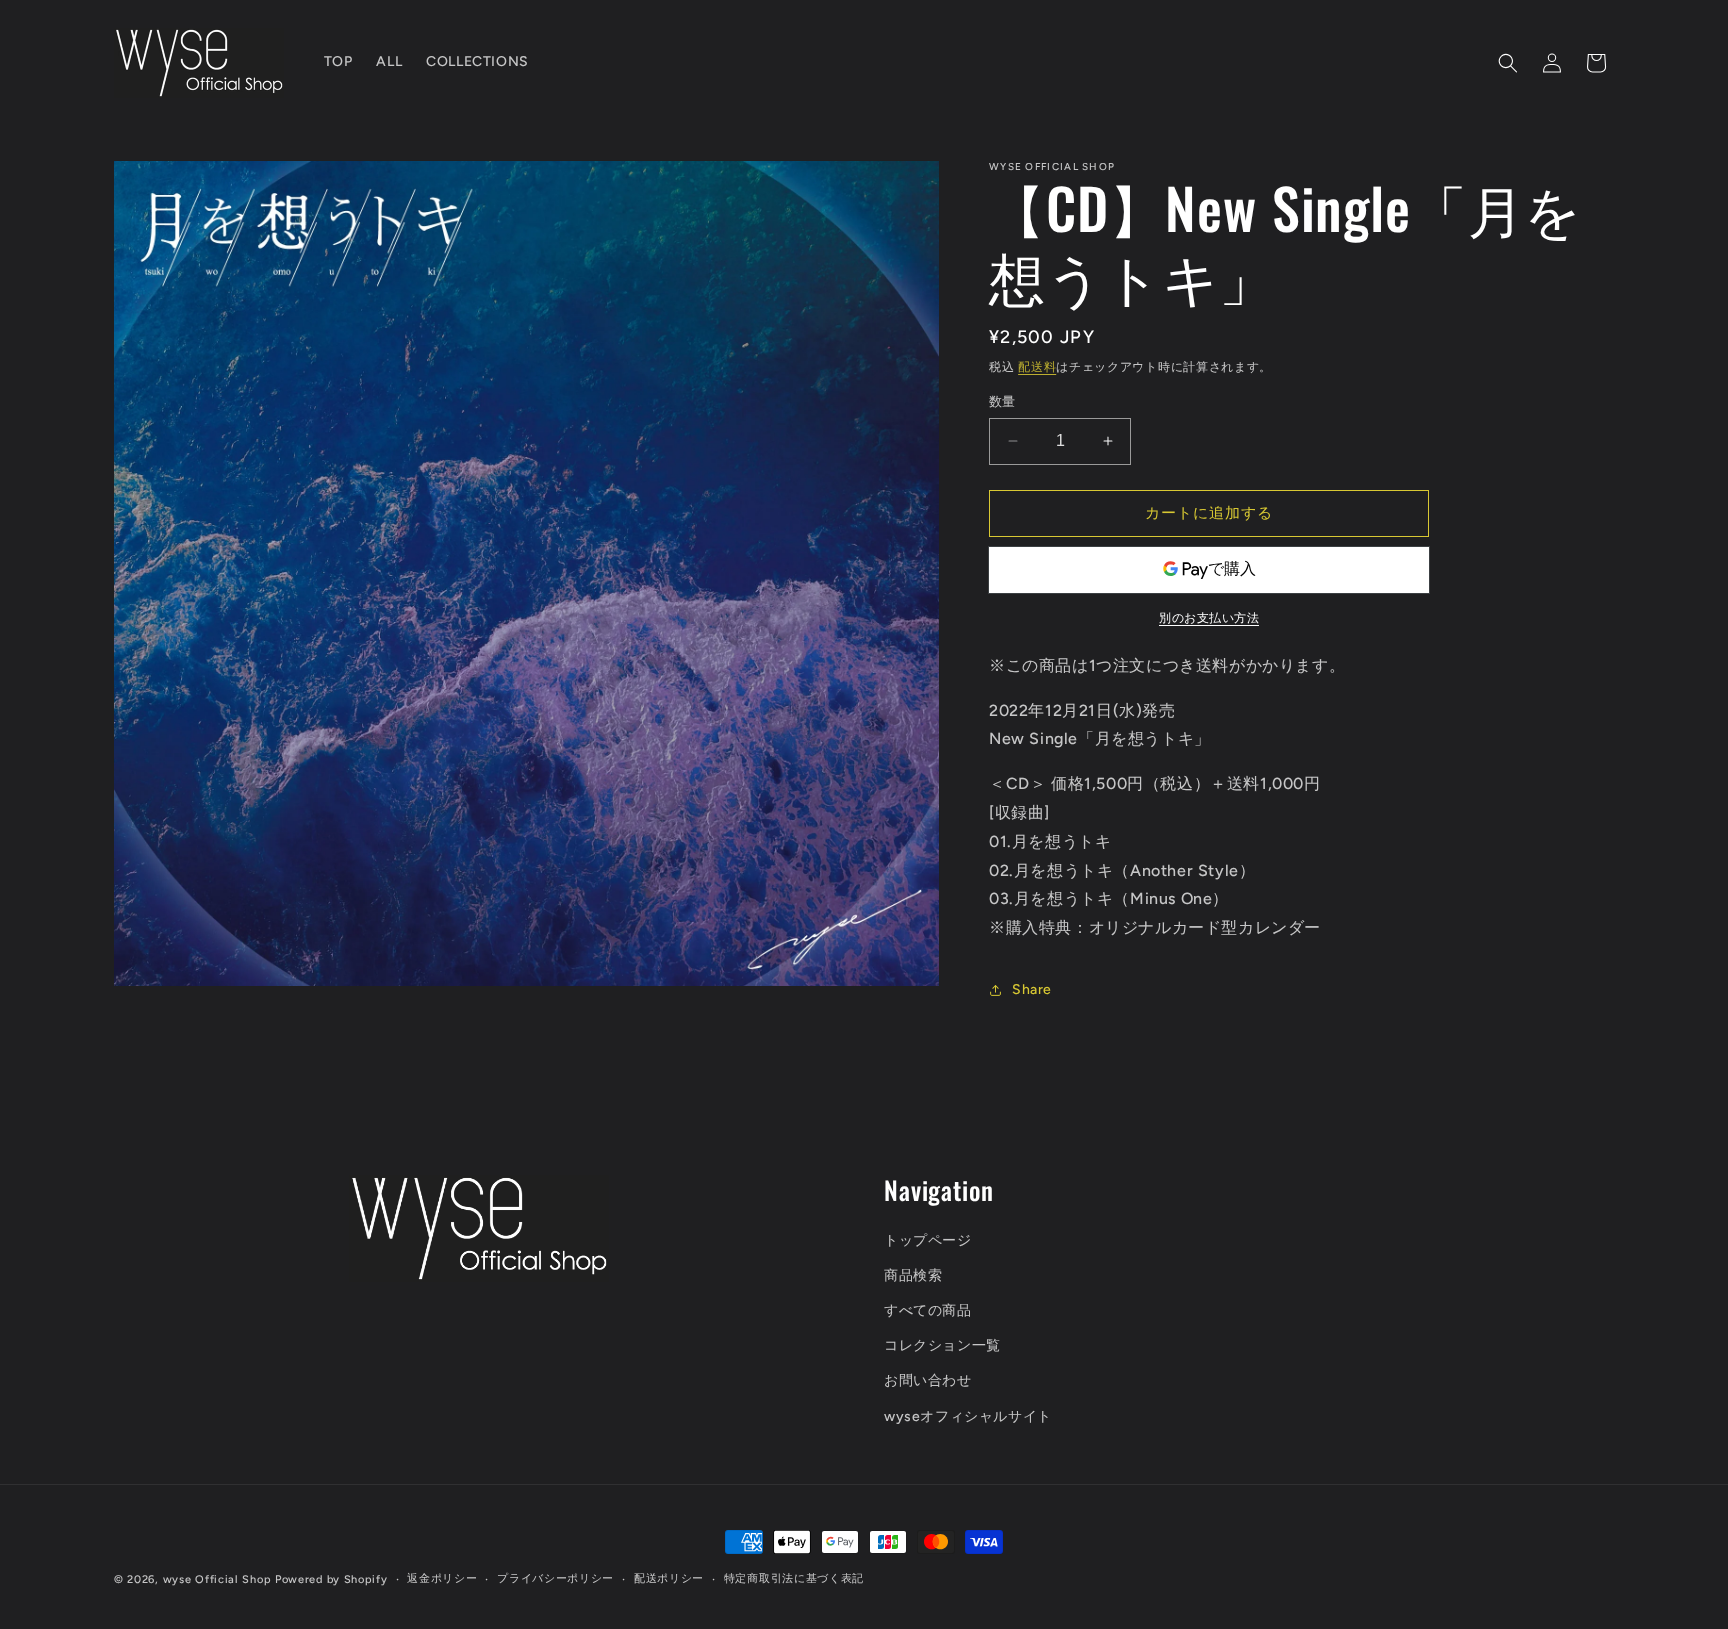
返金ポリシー (442, 1578)
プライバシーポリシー (555, 1578)
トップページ (928, 1240)
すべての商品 (928, 1310)
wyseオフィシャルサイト (968, 1416)
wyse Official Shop (217, 1579)
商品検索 (913, 1275)
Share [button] (1032, 989)
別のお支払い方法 (1209, 618)
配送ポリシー (669, 1578)
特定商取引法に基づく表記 (794, 1578)
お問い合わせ (928, 1380)
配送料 (1037, 367)
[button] (1508, 63)
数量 (1002, 401)
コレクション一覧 (942, 1345)
